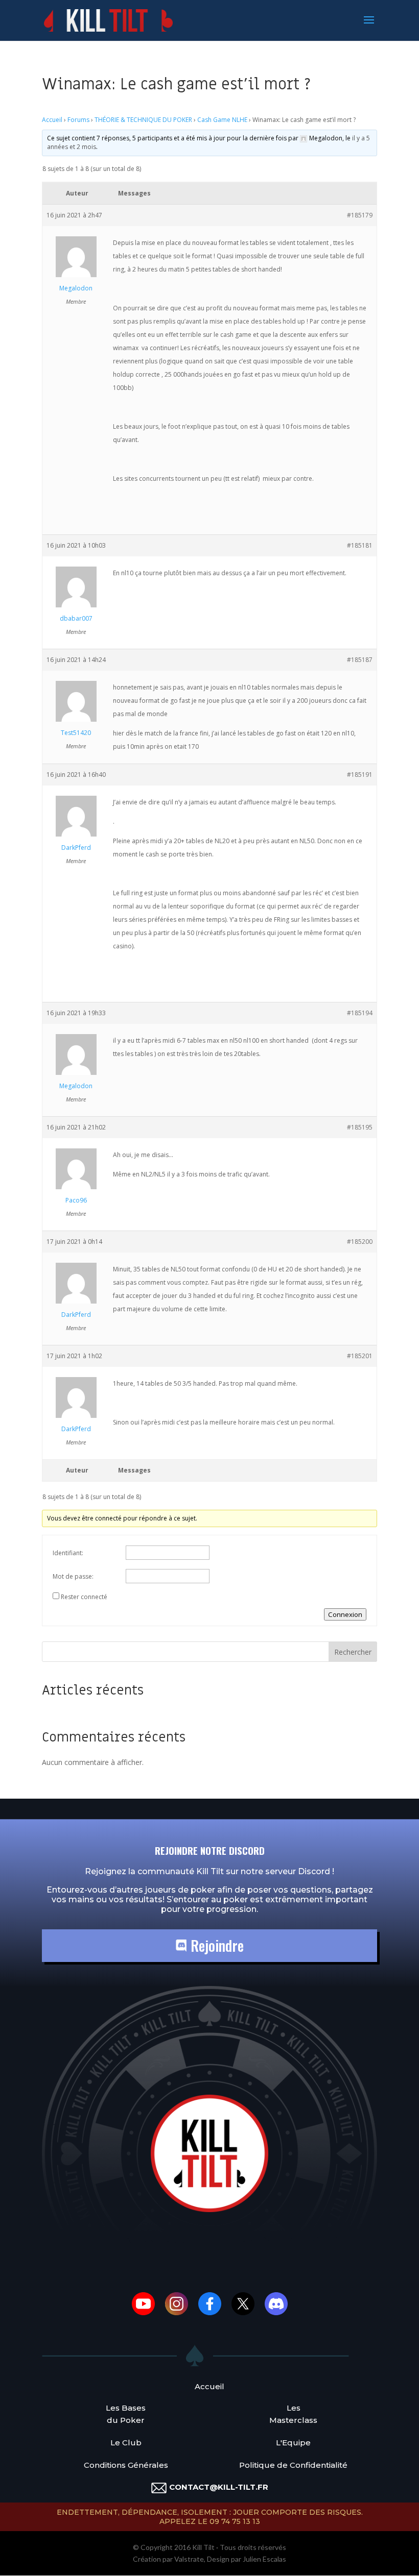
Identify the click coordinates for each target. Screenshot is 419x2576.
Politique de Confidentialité (293, 2465)
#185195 (360, 1127)
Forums (78, 120)
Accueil (52, 120)
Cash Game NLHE (222, 120)
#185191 (360, 775)
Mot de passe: (73, 1576)
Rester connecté (84, 1597)
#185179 (360, 215)
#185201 (360, 1356)
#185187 (360, 660)
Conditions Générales (126, 2465)
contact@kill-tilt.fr (219, 2487)
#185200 (360, 1242)
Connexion (345, 1614)
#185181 (360, 545)
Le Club (126, 2443)
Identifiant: (68, 1553)
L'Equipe (293, 2443)
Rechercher (353, 1652)
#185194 (360, 1013)
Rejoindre (215, 1945)
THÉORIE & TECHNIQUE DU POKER (143, 120)
